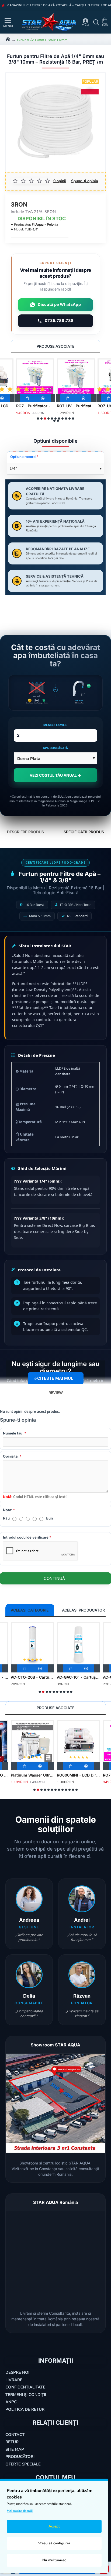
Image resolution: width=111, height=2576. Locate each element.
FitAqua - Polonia (45, 224)
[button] (28, 398)
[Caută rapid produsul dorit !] (95, 22)
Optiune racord (23, 457)
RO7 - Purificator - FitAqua (35, 406)
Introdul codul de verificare (26, 1537)
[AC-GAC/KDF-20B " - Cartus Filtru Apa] (79, 1644)
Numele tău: (13, 1433)
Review (56, 1392)
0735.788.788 (59, 321)
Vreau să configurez (54, 2543)
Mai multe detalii (20, 2511)
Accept (54, 2526)
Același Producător (83, 1610)
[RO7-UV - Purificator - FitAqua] (76, 377)
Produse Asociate (55, 346)
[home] (8, 39)
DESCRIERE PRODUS (25, 832)
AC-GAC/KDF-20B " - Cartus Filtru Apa (79, 1677)
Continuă (54, 1578)
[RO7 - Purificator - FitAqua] (35, 377)
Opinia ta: (11, 1456)
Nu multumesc (54, 2560)
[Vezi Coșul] (106, 22)
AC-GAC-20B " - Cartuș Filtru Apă (32, 1677)
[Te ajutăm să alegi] (3, 22)
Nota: (8, 1510)
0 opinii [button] (60, 181)
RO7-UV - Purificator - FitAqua (76, 406)
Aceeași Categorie (30, 1610)
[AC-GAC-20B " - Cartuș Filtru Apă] (32, 1644)
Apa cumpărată (55, 748)
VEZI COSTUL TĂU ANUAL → (55, 775)
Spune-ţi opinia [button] (85, 181)
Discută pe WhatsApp (59, 304)
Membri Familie (55, 725)
